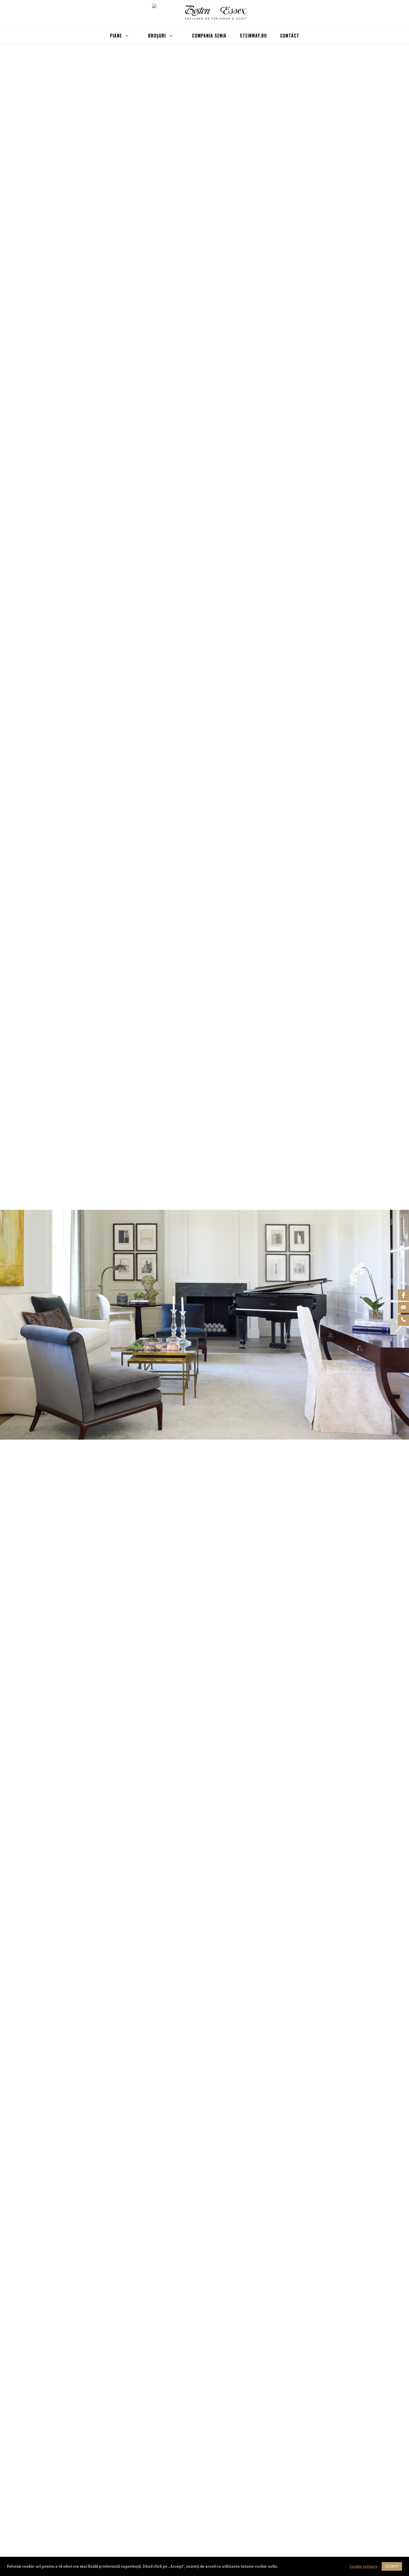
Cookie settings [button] (364, 2567)
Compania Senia (209, 36)
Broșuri (157, 36)
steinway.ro (253, 36)
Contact (290, 36)
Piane (116, 36)
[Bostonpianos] (215, 13)
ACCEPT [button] (392, 2566)
